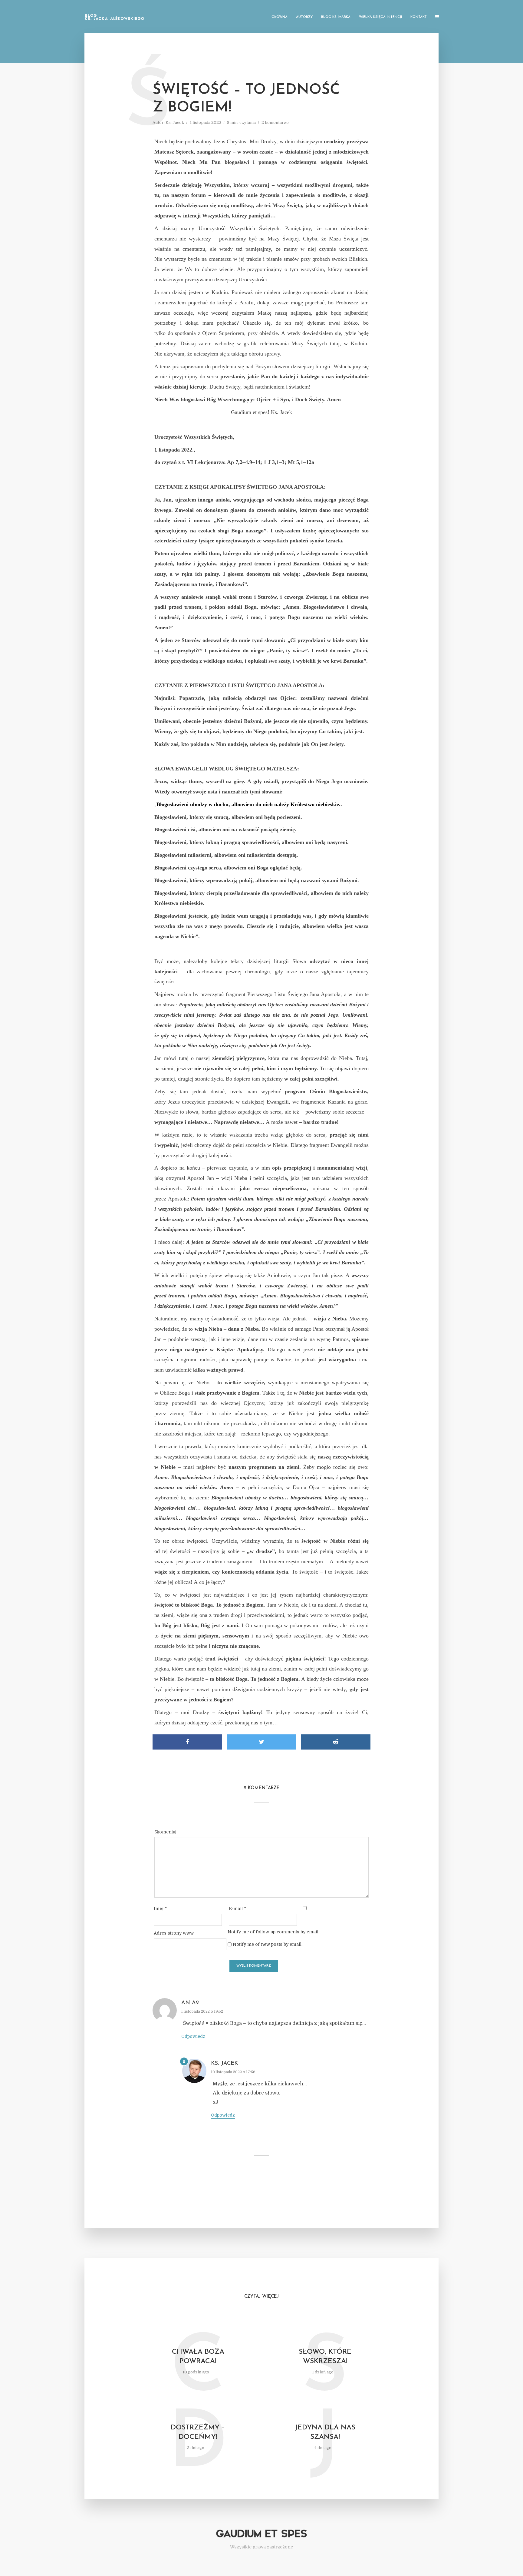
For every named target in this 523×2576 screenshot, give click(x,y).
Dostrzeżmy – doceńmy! (198, 2432)
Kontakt (419, 17)
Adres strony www (174, 1933)
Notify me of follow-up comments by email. (273, 1932)
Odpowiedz (193, 2036)
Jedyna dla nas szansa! (325, 2432)
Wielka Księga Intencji (380, 17)
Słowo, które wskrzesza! (325, 2357)
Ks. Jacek (175, 123)
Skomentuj (165, 1832)
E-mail (237, 1909)
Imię (160, 1909)
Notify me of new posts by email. (268, 1944)
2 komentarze (275, 123)
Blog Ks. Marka (336, 17)
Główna (280, 17)
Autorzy (304, 17)
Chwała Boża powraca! (198, 2357)
